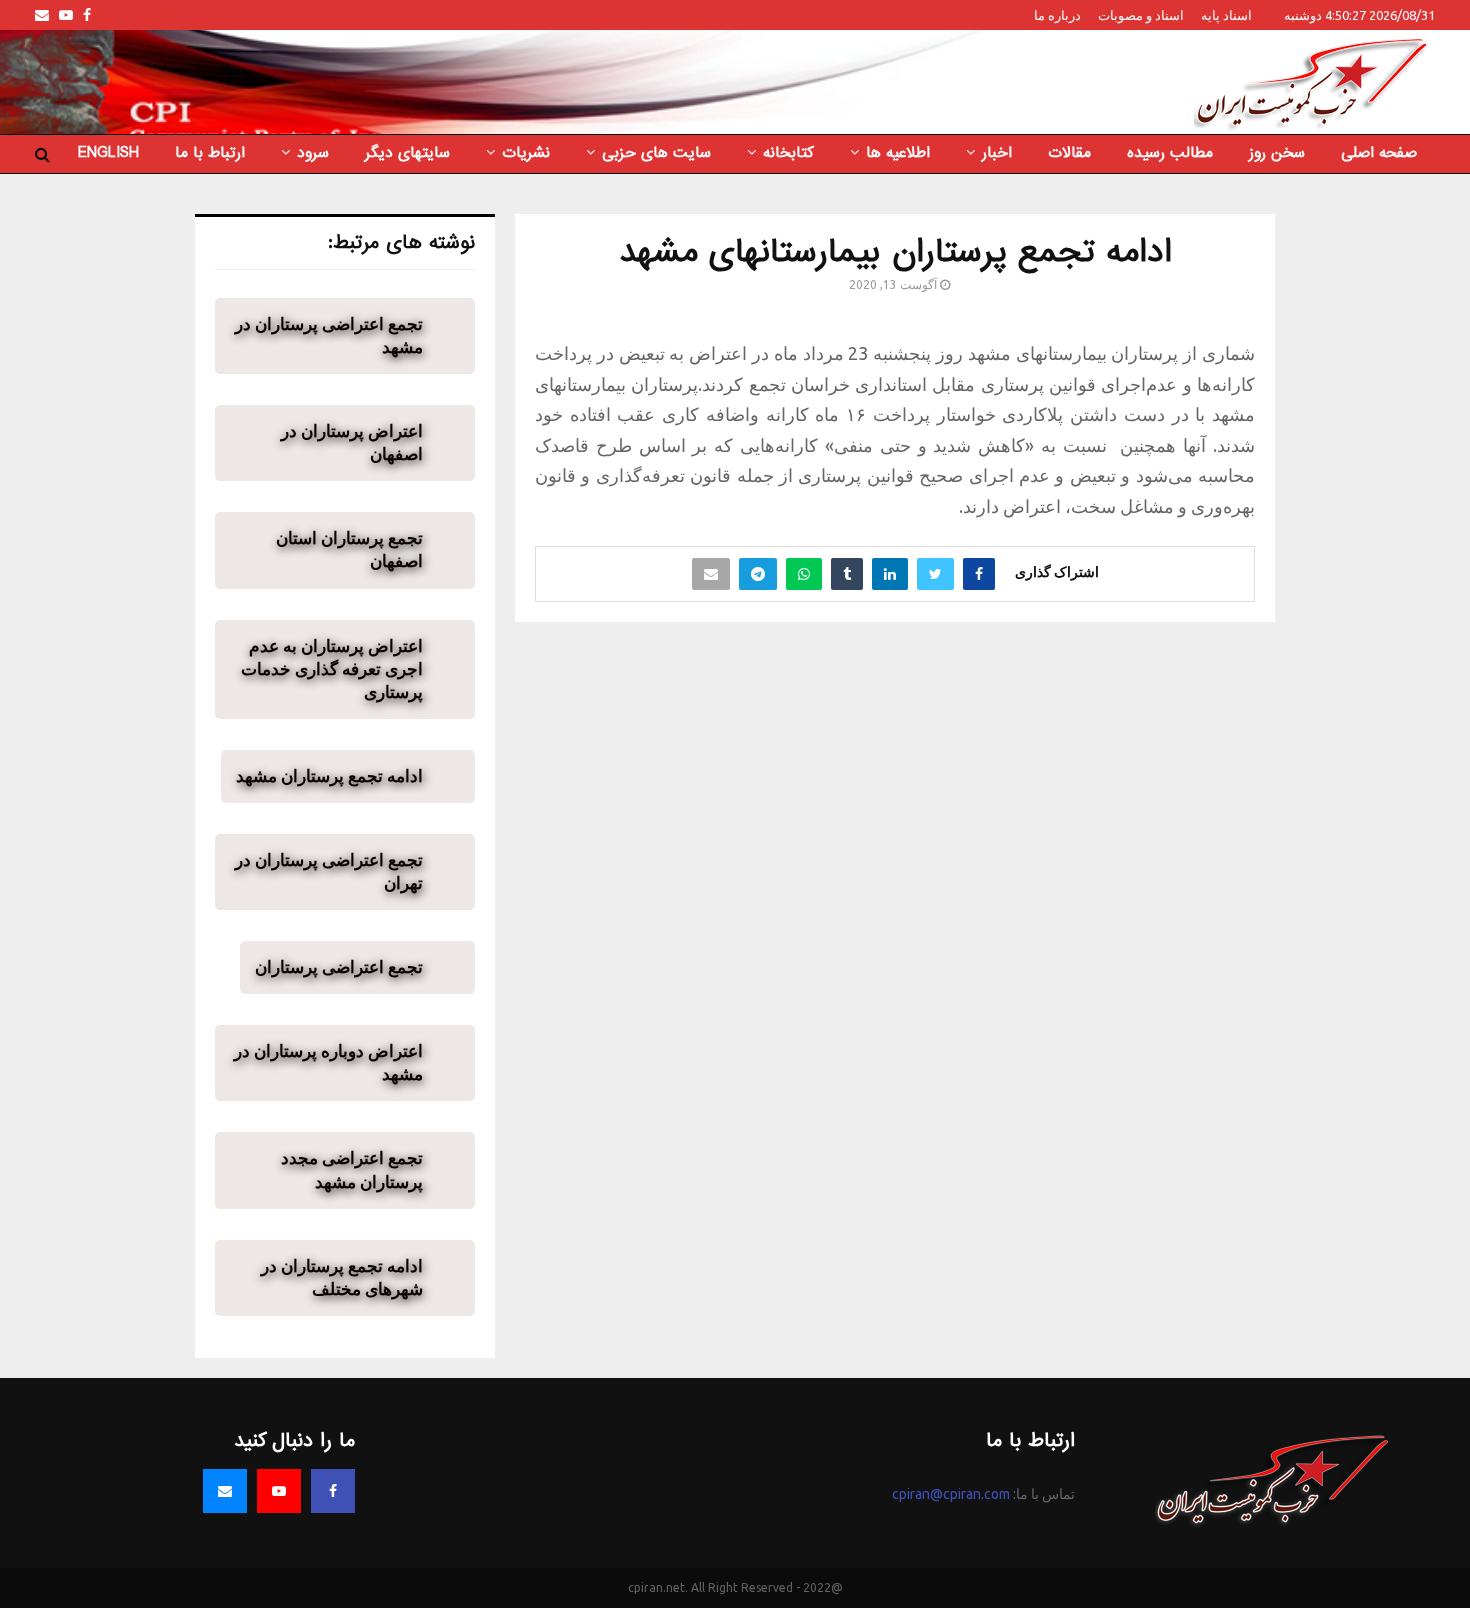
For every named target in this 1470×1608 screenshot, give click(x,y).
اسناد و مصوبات (1141, 15)
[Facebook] (333, 1491)
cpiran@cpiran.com (951, 1494)
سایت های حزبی (656, 153)
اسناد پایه (1226, 15)
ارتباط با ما (210, 153)
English (108, 153)
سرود (313, 153)
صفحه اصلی (1379, 153)
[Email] (225, 1491)
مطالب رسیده (1170, 153)
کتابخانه (788, 153)
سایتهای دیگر (407, 153)
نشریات (526, 153)
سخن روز (1277, 153)
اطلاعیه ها (898, 153)
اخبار (997, 153)
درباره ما (1057, 15)
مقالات (1069, 153)
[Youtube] (279, 1491)
